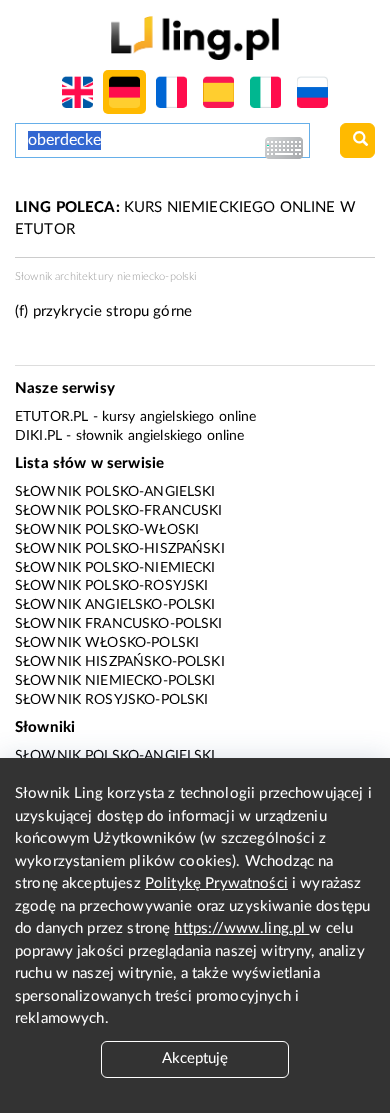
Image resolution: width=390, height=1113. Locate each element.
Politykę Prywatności (216, 883)
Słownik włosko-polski (107, 643)
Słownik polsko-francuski (119, 511)
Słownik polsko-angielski (115, 492)
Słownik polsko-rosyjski (111, 586)
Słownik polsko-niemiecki (115, 568)
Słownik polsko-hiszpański (120, 549)
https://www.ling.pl (241, 928)
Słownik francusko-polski (119, 624)
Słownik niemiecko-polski (115, 681)
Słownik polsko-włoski (107, 530)
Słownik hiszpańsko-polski (120, 662)
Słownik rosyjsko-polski (111, 700)
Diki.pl (38, 436)
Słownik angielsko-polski (115, 605)
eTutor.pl (51, 417)
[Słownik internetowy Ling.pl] (194, 37)
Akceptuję (195, 1058)
